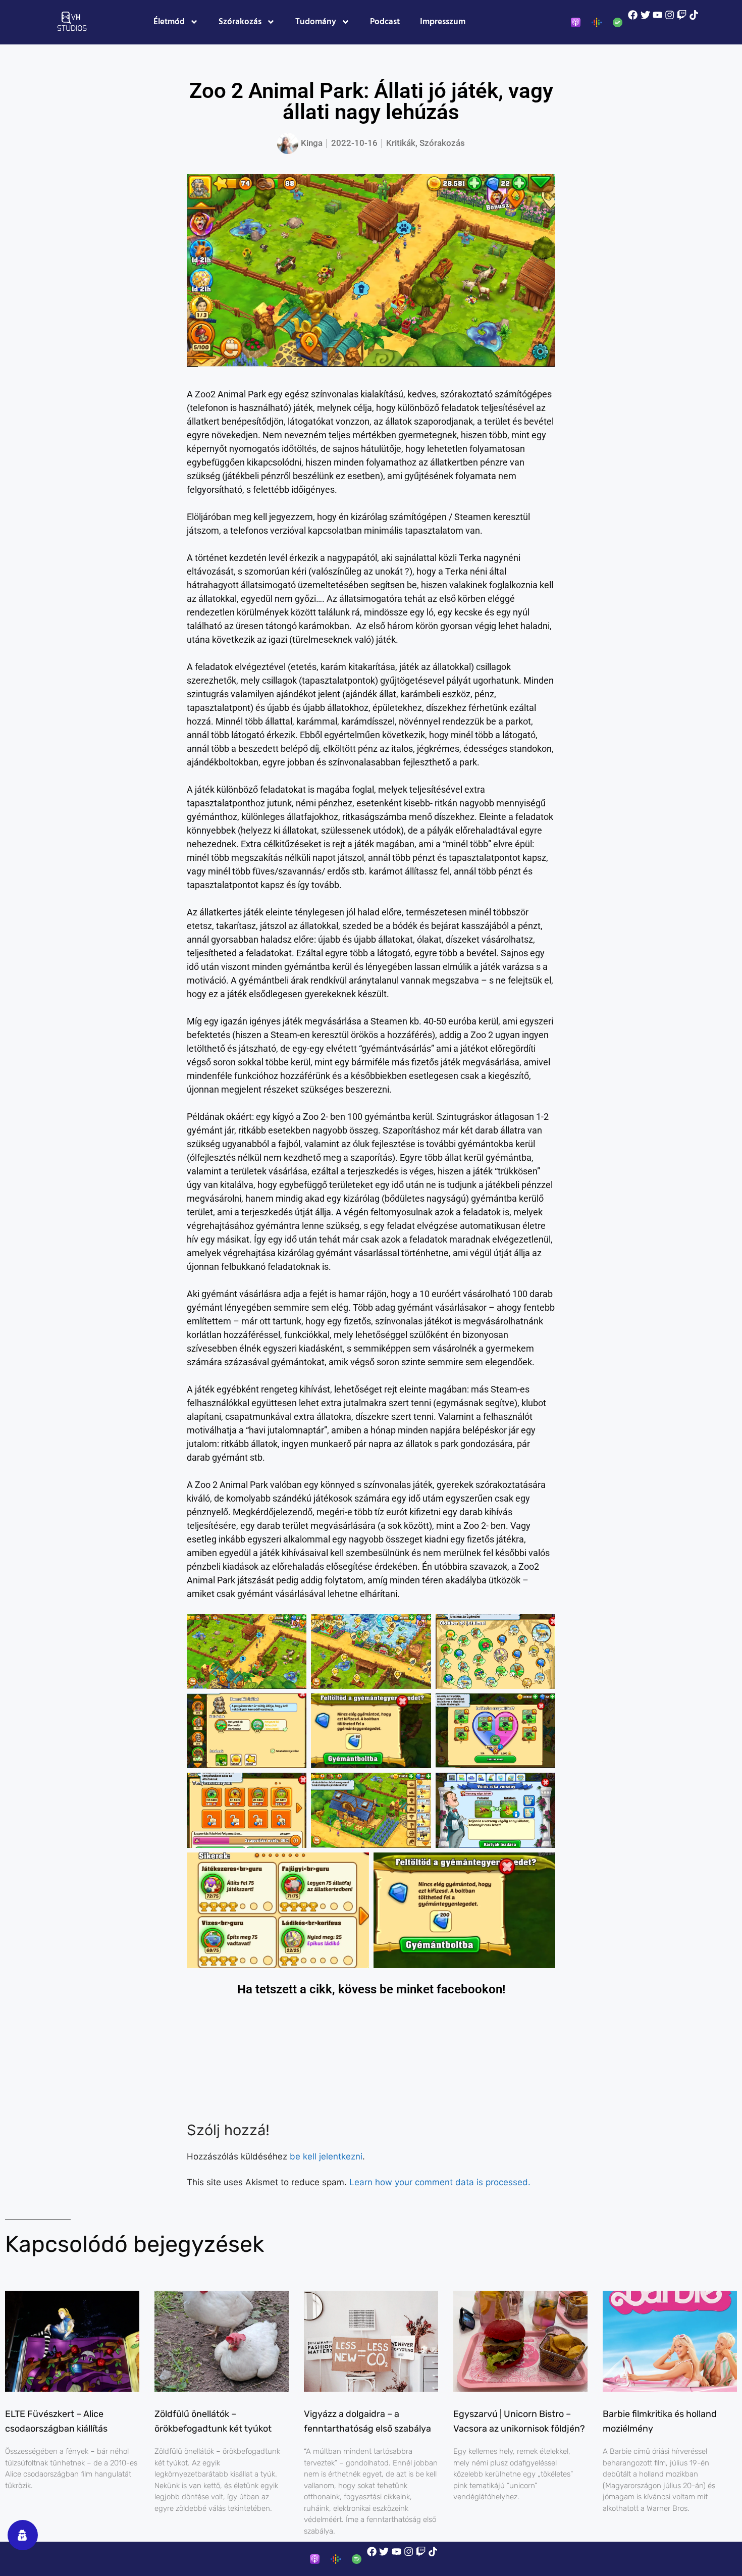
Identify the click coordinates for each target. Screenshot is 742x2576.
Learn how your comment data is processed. (440, 2182)
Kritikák (401, 143)
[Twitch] (682, 15)
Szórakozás (240, 22)
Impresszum (443, 22)
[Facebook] (633, 15)
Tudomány (316, 22)
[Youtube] (657, 15)
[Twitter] (645, 15)
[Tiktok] (694, 15)
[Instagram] (670, 15)
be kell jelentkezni (326, 2156)
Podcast (385, 22)
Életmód (169, 22)
